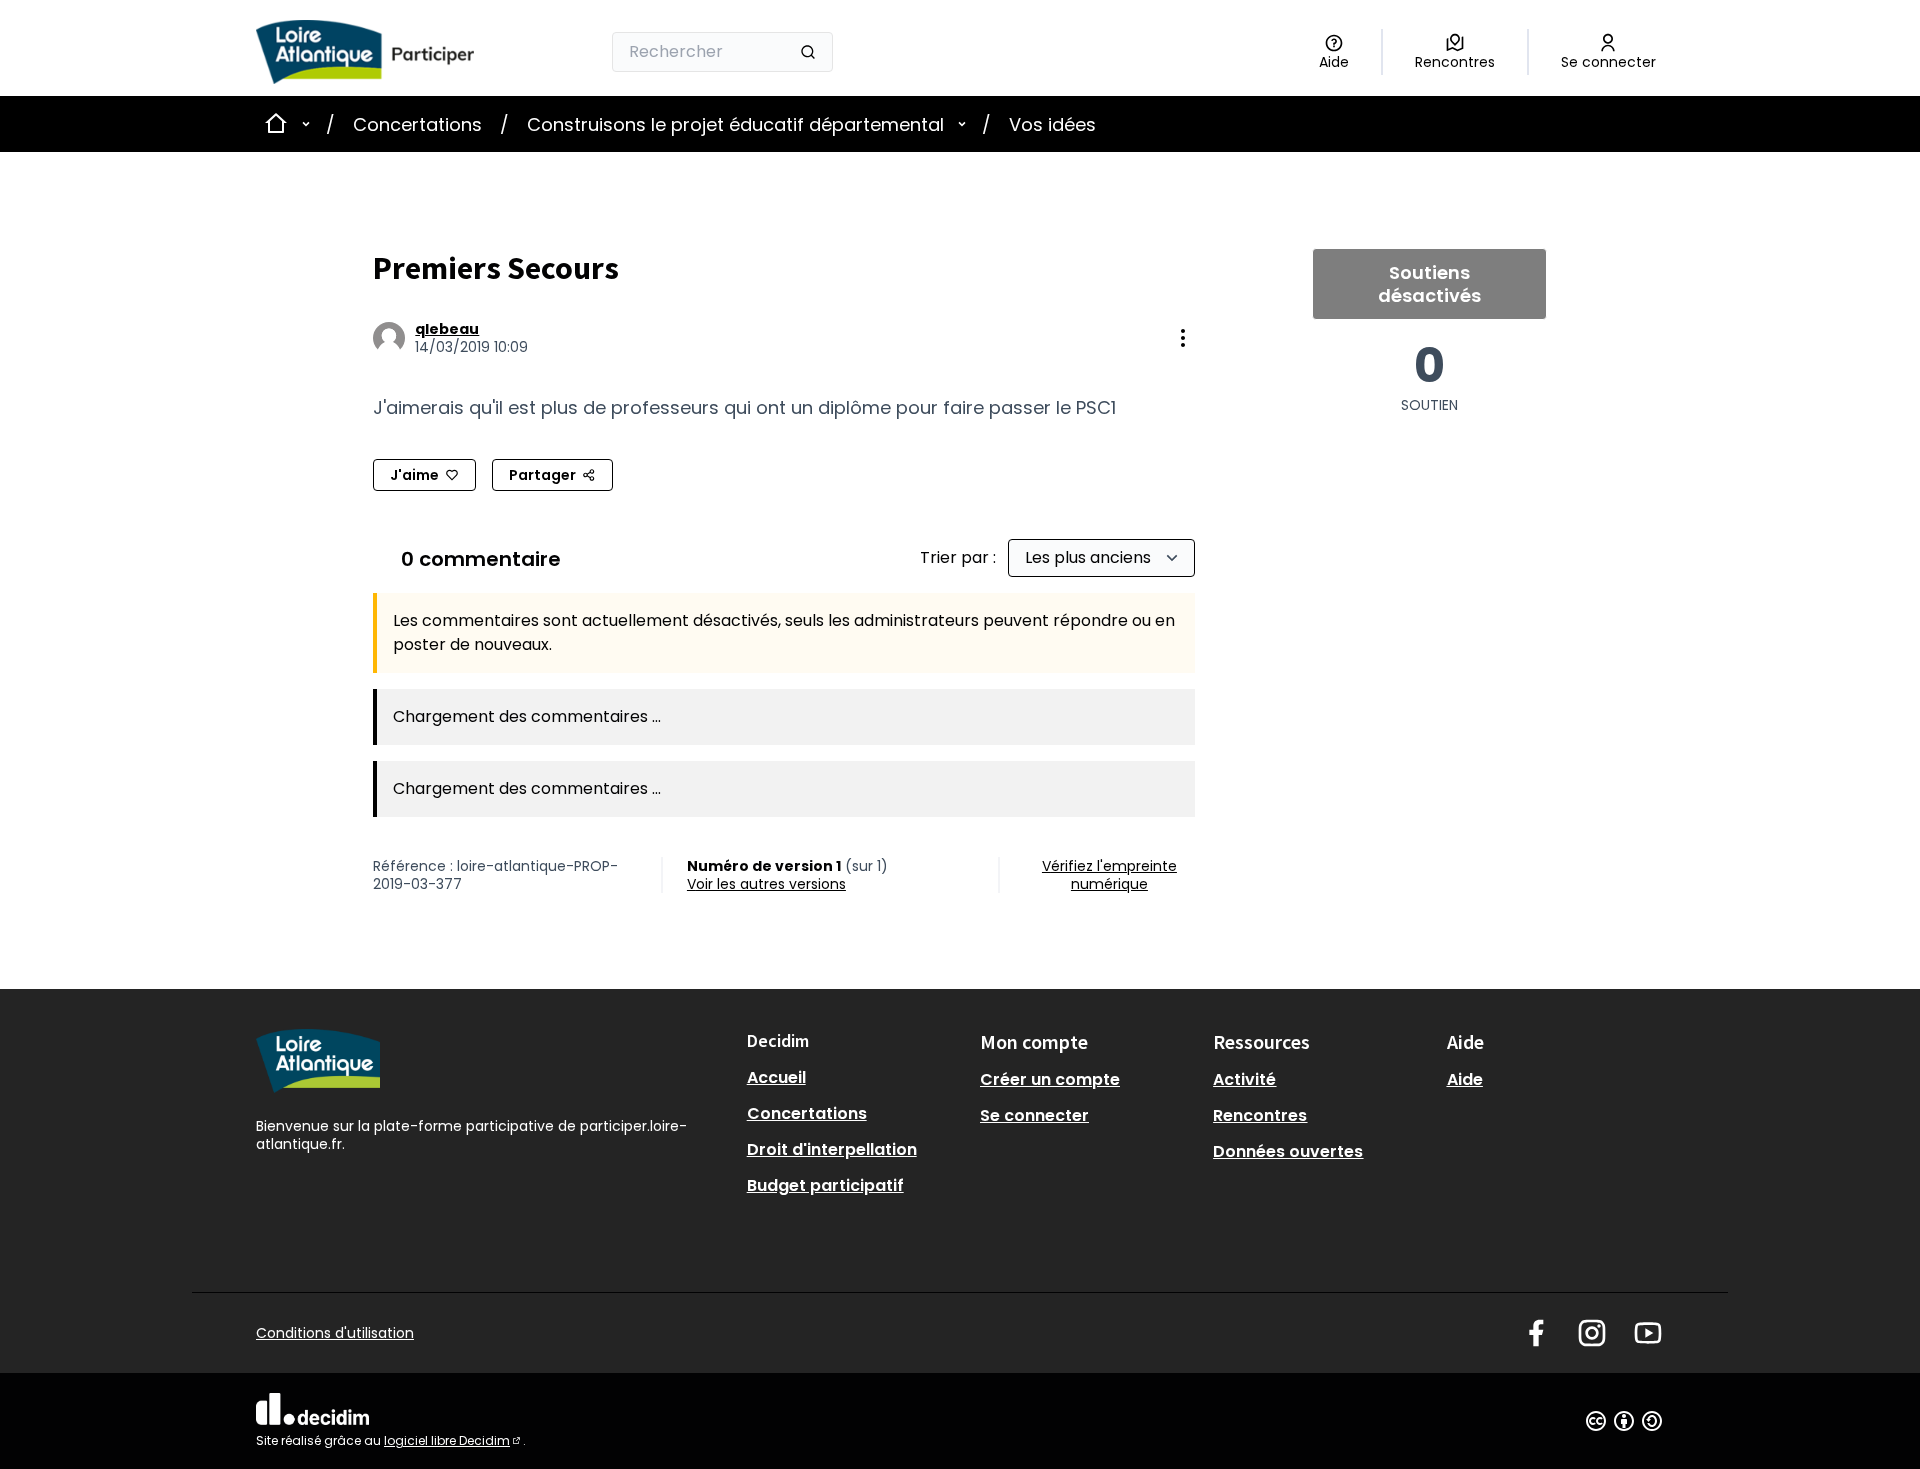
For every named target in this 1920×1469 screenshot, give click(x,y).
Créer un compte (1050, 1079)
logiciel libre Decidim (453, 1440)
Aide (1465, 1079)
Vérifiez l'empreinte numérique (1109, 875)
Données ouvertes (1288, 1151)
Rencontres (1260, 1115)
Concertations (417, 124)
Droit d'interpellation (832, 1149)
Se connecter (1034, 1115)
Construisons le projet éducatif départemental (735, 124)
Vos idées (1052, 124)
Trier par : (960, 557)
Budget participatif (825, 1185)
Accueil (776, 1077)
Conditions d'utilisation (335, 1333)
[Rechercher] (808, 52)
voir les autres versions (766, 884)
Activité (1244, 1079)
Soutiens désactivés (1429, 284)
